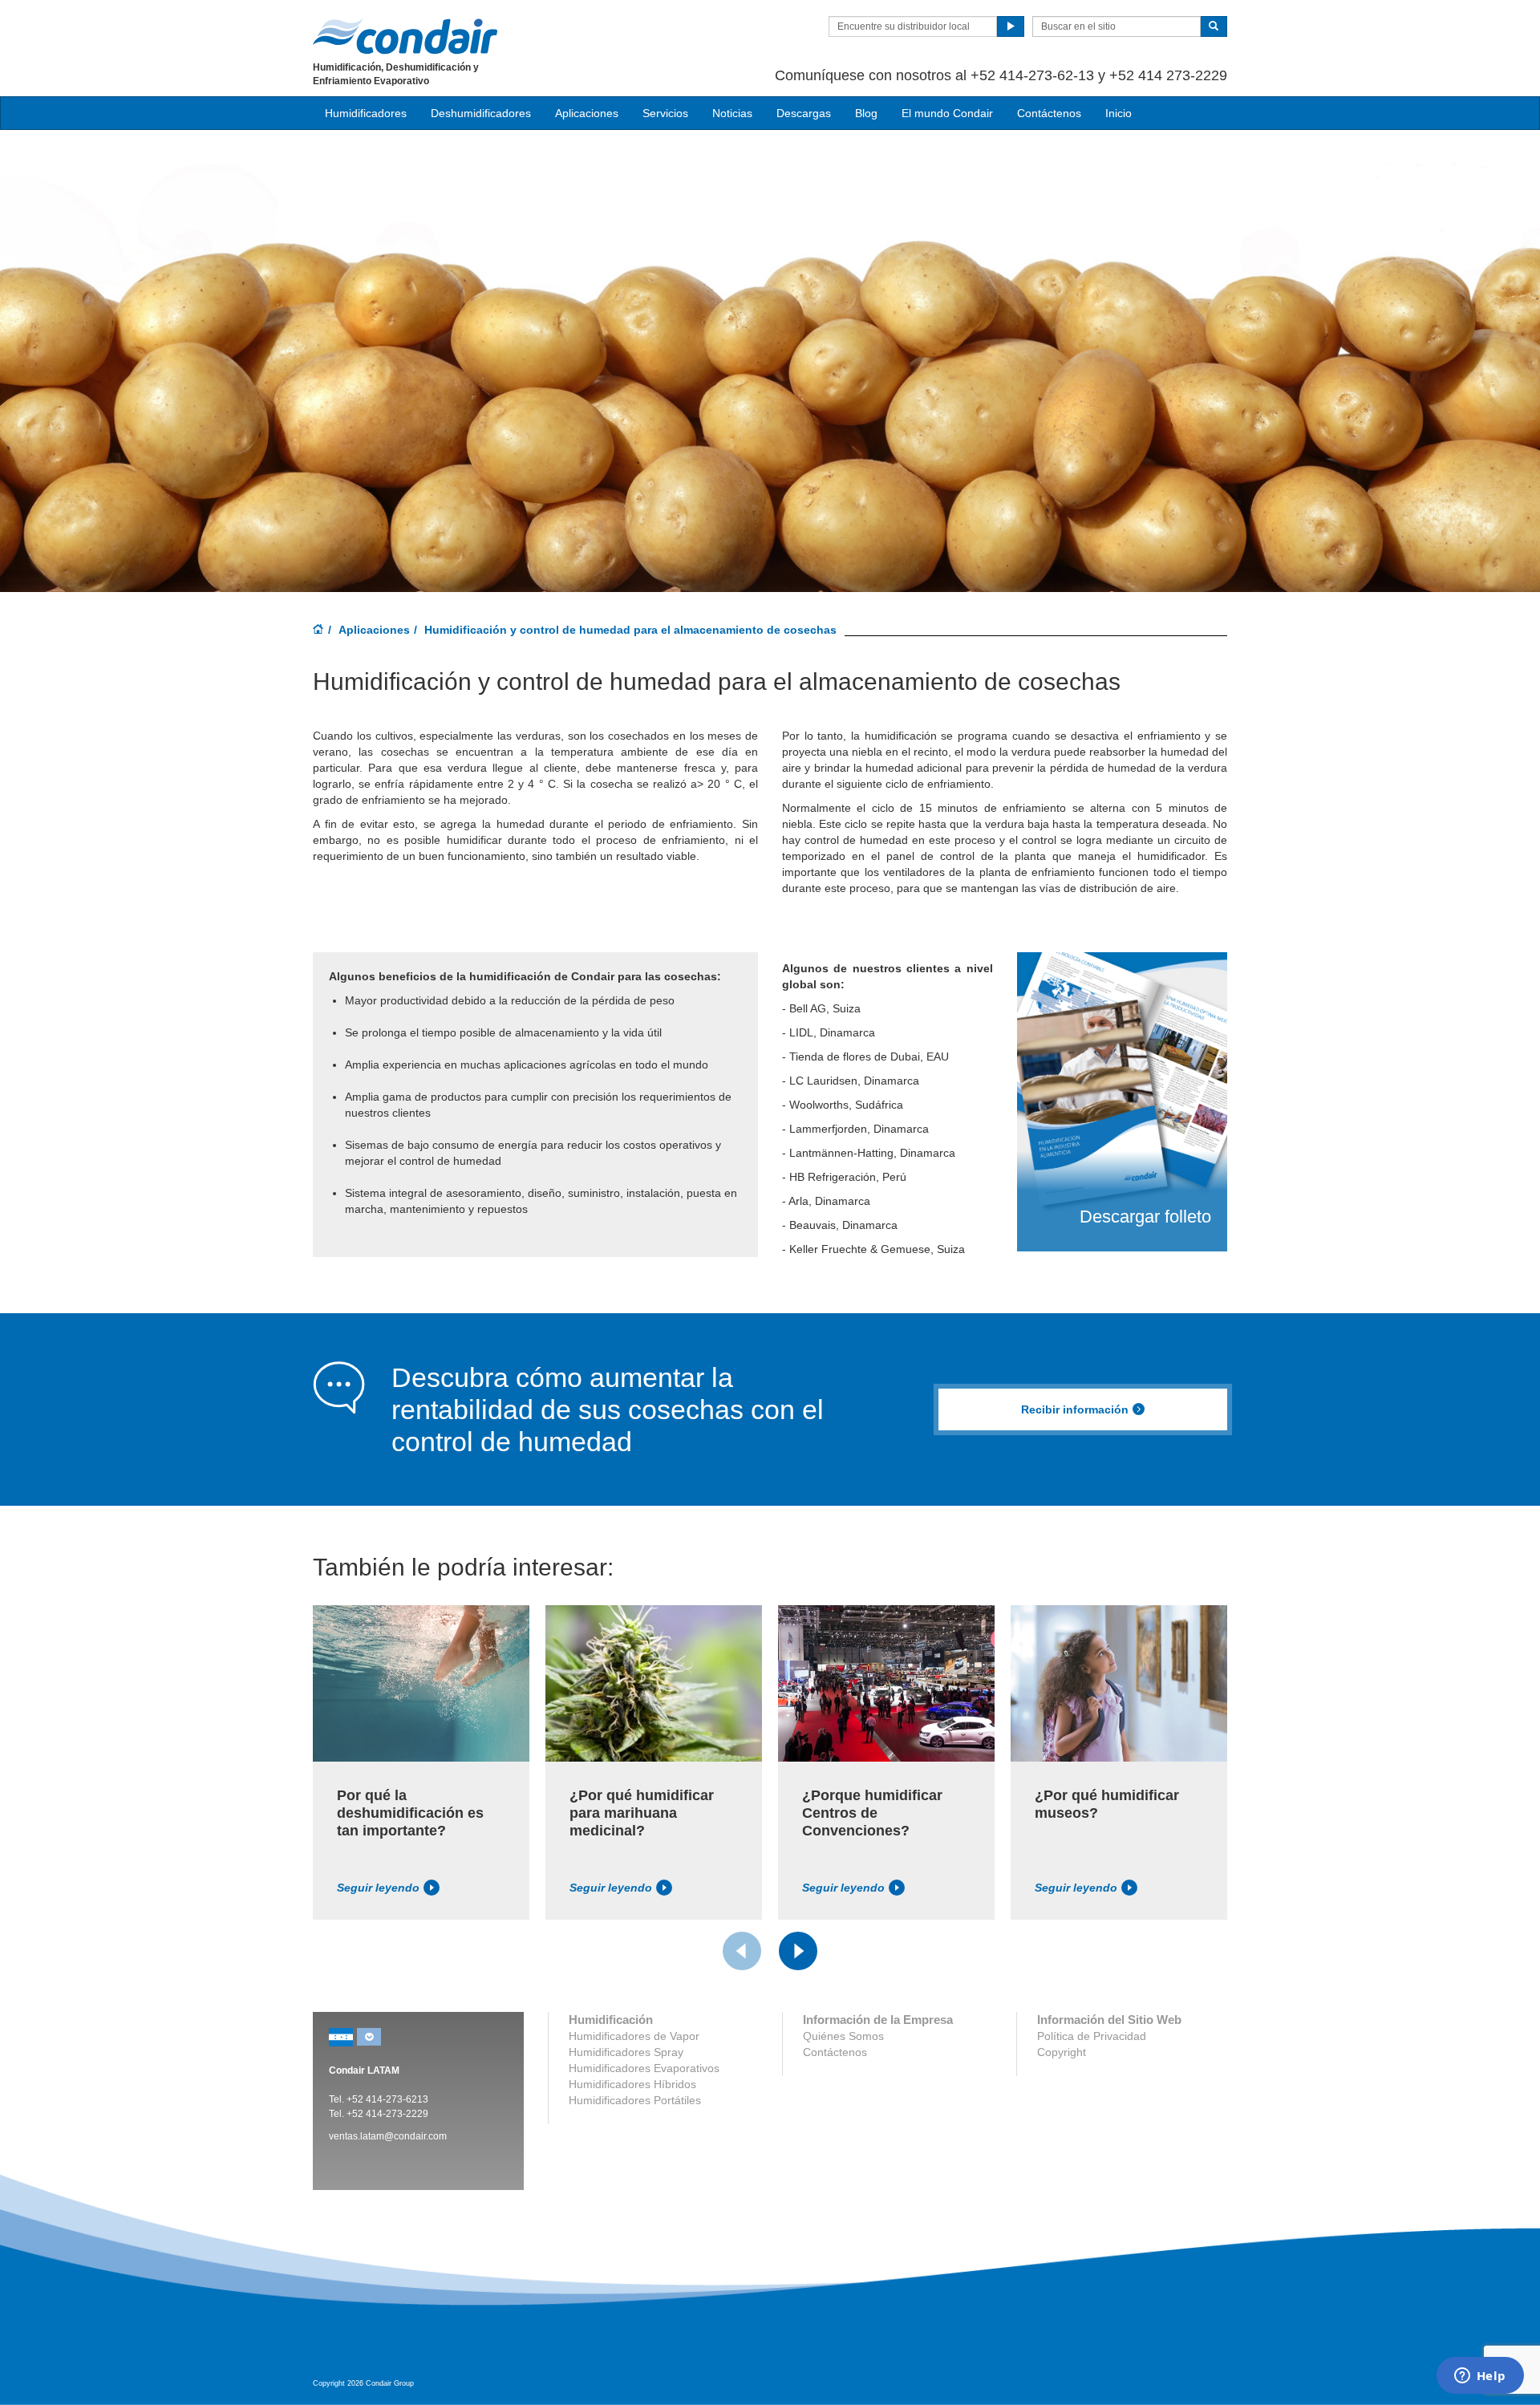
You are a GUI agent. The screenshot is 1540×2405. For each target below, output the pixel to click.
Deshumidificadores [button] (481, 113)
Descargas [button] (804, 113)
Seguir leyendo (378, 1888)
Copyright (1062, 2052)
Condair (405, 36)
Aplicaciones (374, 630)
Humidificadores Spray (626, 2052)
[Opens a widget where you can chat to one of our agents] (1480, 2377)
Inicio (1119, 113)
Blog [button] (866, 113)
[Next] (798, 1951)
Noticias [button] (732, 113)
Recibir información (1075, 1409)
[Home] (318, 631)
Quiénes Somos (843, 2036)
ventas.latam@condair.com (388, 2136)
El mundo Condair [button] (947, 113)
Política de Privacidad (1092, 2036)
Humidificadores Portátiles (635, 2100)
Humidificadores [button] (366, 113)
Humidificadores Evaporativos (644, 2068)
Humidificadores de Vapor (634, 2036)
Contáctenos (1049, 113)
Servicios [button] (665, 113)
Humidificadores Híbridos (632, 2084)
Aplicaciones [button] (587, 113)
